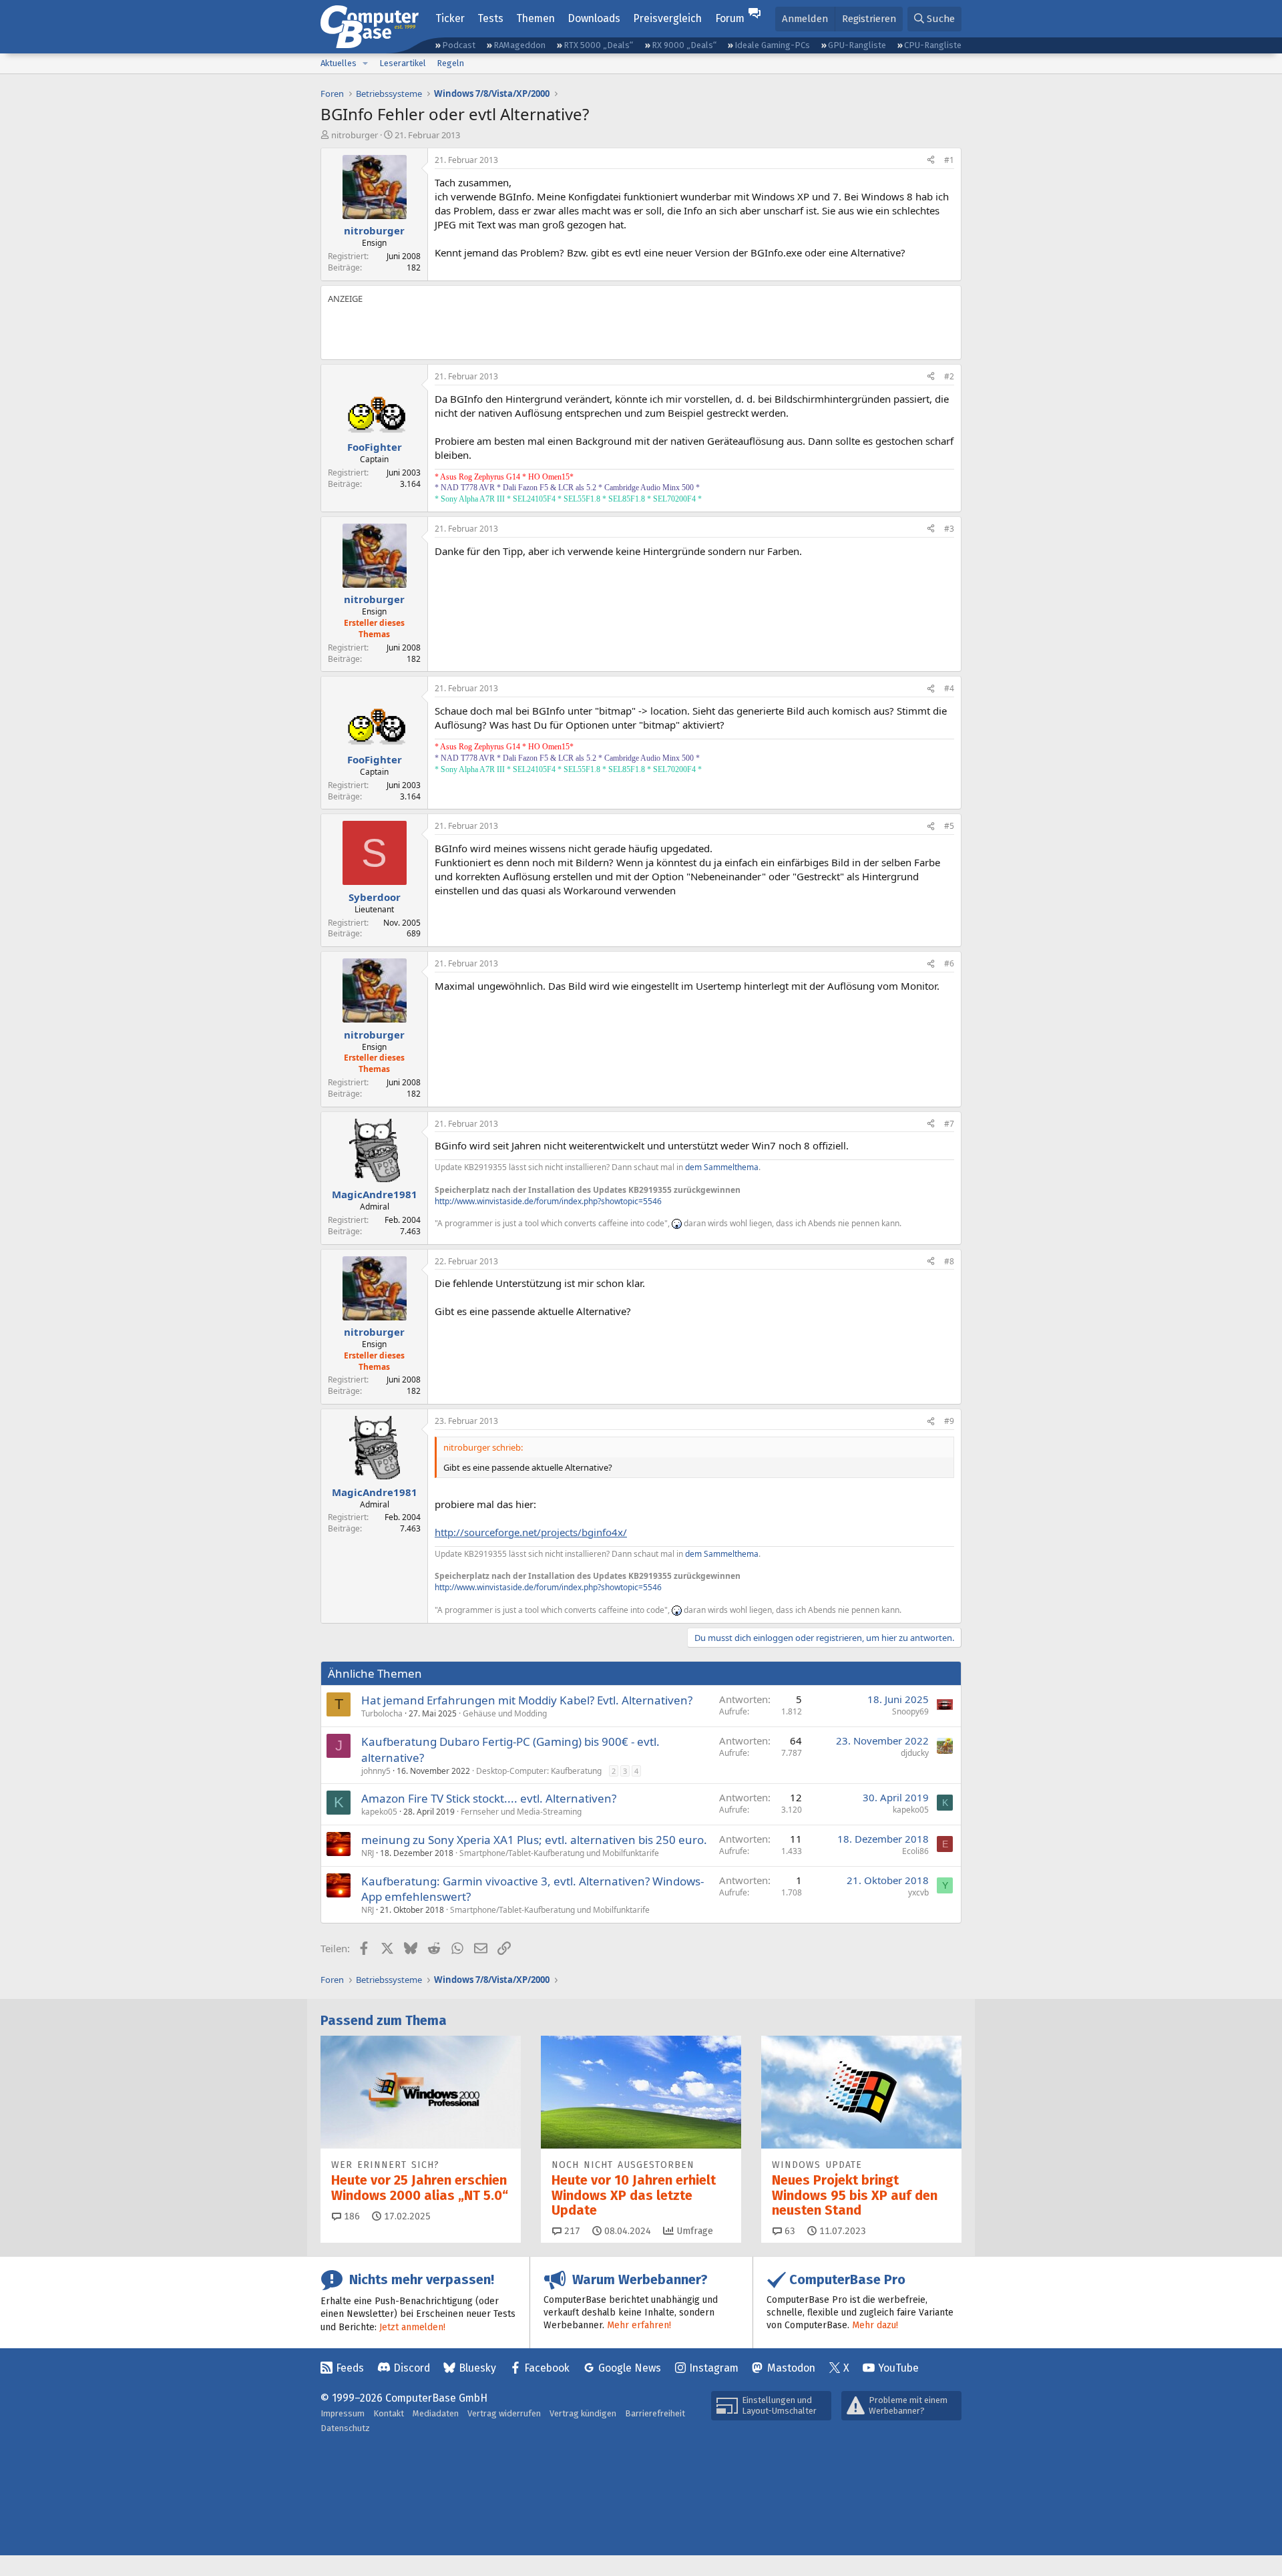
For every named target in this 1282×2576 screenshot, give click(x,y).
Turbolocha (382, 1713)
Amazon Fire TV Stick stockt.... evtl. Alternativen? (489, 1798)
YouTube (898, 2368)
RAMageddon (519, 45)
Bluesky (477, 2368)
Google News (630, 2368)
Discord (412, 2368)
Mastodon (791, 2368)
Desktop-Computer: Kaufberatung (539, 1771)
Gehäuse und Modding (505, 1713)
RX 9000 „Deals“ (684, 45)
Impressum (343, 2413)
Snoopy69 (910, 1711)
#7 (949, 1124)
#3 (949, 529)
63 (789, 2231)
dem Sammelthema (722, 1167)
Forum (730, 18)
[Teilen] (931, 161)
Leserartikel (403, 63)
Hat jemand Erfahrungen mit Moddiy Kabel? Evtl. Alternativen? (527, 1700)
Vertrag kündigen (583, 2413)
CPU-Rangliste (933, 45)
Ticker (450, 18)
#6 (949, 963)
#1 (949, 160)
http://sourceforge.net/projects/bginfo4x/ (531, 1532)
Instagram (714, 2368)
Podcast (459, 45)
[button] (365, 63)
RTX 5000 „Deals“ (598, 45)
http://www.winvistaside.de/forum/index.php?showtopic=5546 (548, 1201)
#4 (949, 688)
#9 (949, 1421)
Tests (490, 18)
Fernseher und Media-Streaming (521, 1812)
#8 (949, 1261)
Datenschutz (345, 2428)
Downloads (594, 18)
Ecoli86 (915, 1851)
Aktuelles (339, 63)
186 (351, 2216)
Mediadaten (436, 2413)
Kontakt (389, 2413)
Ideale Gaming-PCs (772, 45)
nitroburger (355, 135)
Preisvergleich (667, 18)
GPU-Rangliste (857, 45)
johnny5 (376, 1771)
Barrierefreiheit (655, 2413)
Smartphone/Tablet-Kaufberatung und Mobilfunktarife (559, 1853)
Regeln (450, 63)
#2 (949, 376)
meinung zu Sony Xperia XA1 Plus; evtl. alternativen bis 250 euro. (534, 1840)
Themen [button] (536, 18)
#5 (949, 826)
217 (571, 2231)
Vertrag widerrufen (504, 2413)
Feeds (350, 2368)
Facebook (547, 2368)
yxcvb (918, 1892)
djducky (915, 1753)
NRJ (368, 1853)
